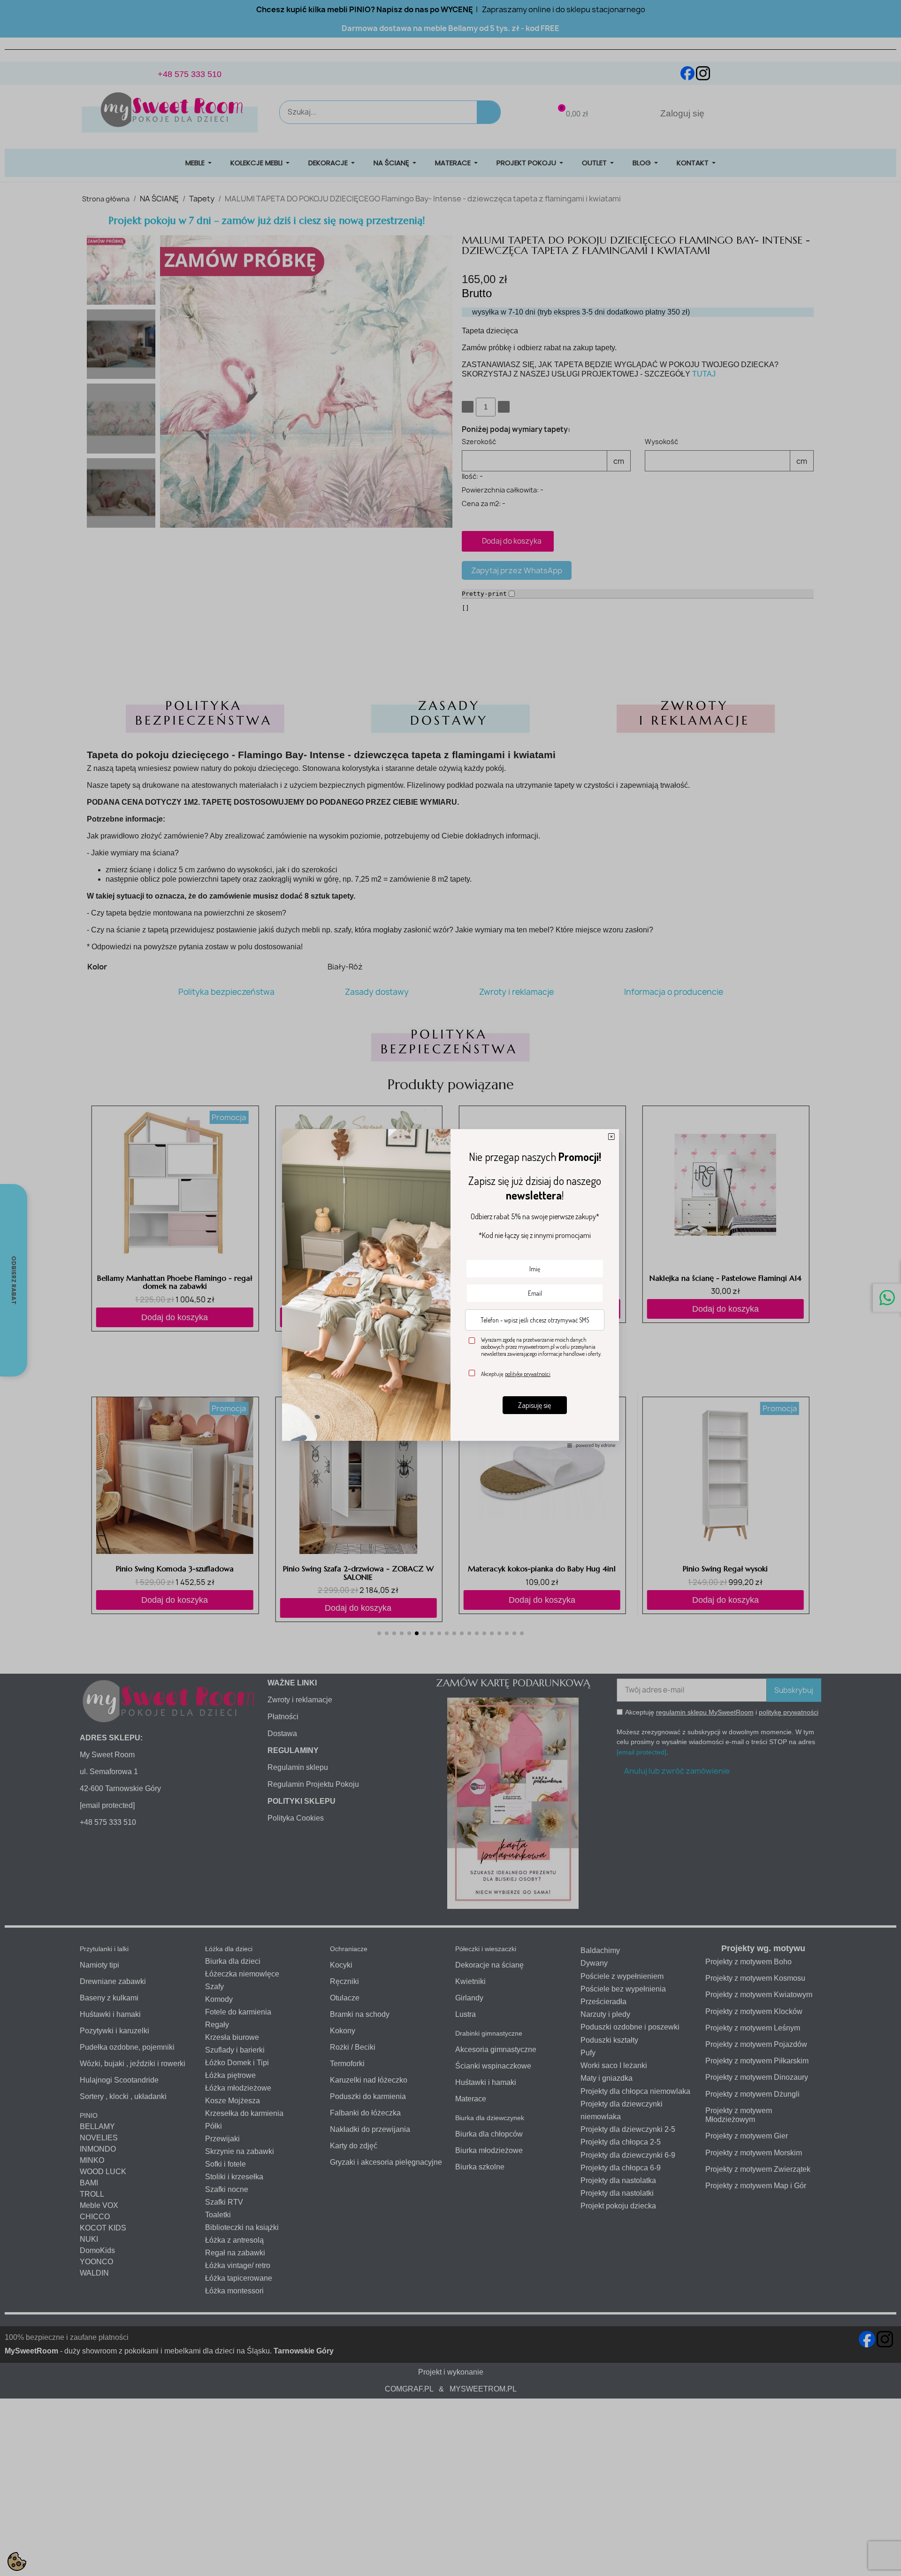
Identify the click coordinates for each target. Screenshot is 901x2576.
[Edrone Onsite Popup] (450, 1288)
